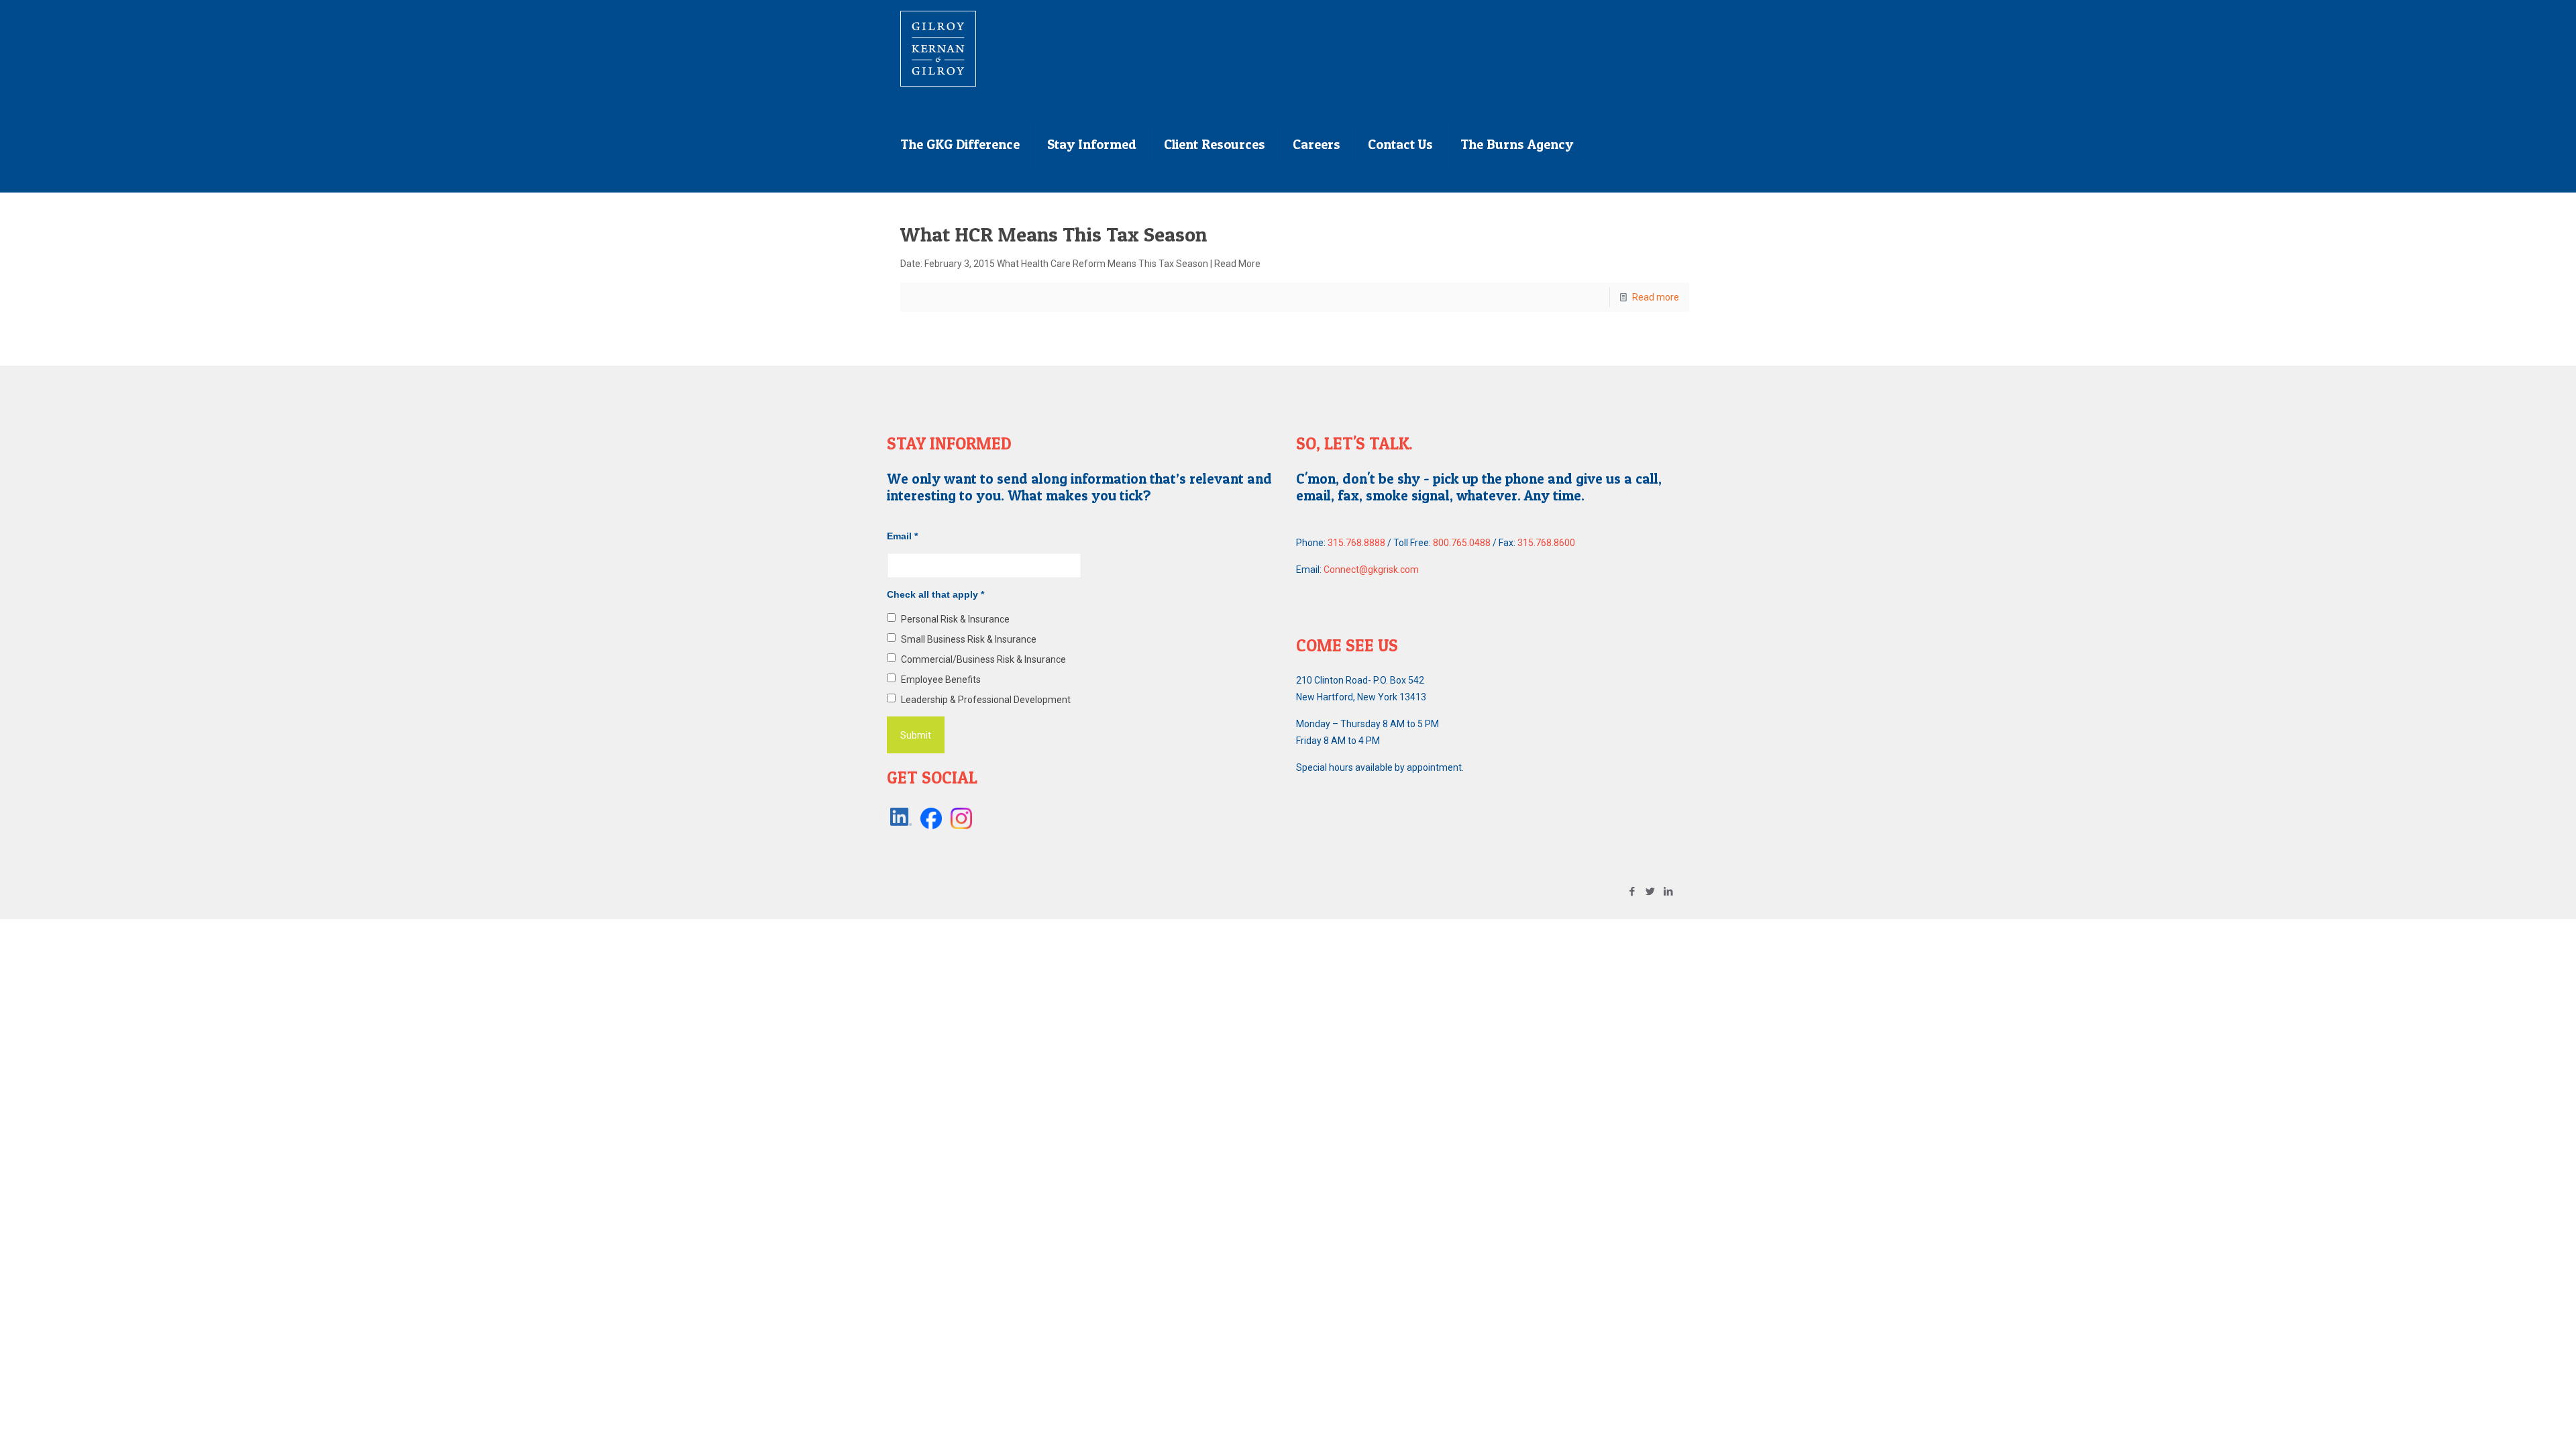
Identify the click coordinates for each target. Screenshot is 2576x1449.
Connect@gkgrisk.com (1371, 570)
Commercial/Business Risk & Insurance (983, 659)
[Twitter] (1651, 892)
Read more (1656, 297)
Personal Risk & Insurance (955, 619)
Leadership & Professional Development (986, 700)
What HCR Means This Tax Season (1054, 234)
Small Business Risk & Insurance (969, 639)
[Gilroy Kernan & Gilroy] (938, 48)
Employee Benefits (941, 680)
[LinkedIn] (1669, 892)
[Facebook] (1632, 892)
